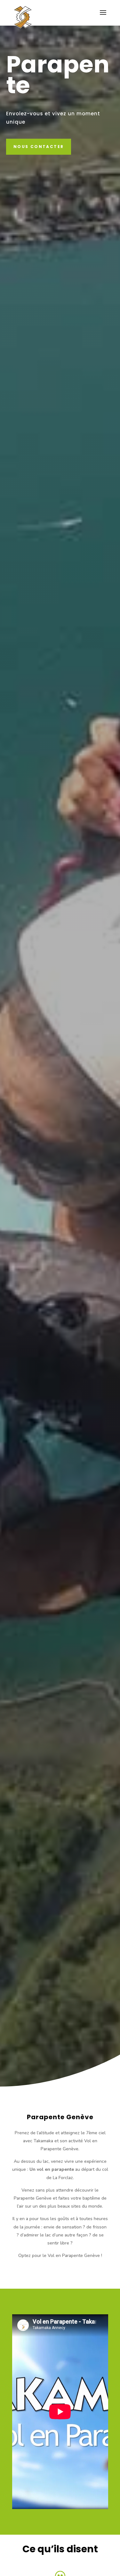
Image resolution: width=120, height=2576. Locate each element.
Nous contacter (39, 147)
